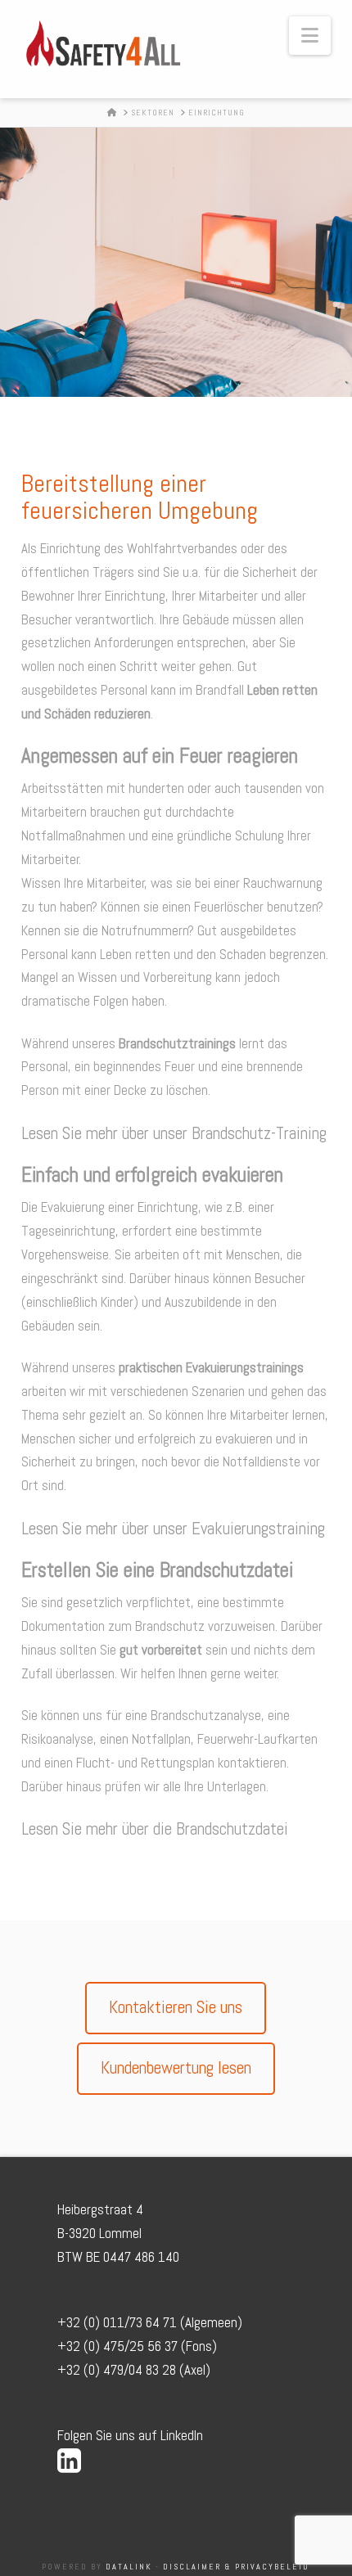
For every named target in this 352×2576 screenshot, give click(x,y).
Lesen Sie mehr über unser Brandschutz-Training (174, 1133)
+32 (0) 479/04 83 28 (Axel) (134, 2370)
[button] (310, 36)
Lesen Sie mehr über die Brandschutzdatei (155, 1828)
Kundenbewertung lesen (176, 2067)
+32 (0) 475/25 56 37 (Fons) (137, 2346)
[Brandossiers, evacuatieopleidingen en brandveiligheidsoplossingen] (103, 44)
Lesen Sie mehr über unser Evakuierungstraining (173, 1528)
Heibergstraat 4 (100, 2209)
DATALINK (127, 2567)
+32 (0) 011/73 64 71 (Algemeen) (150, 2322)
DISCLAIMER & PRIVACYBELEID (236, 2567)
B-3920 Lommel (99, 2233)
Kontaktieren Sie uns (176, 2007)
